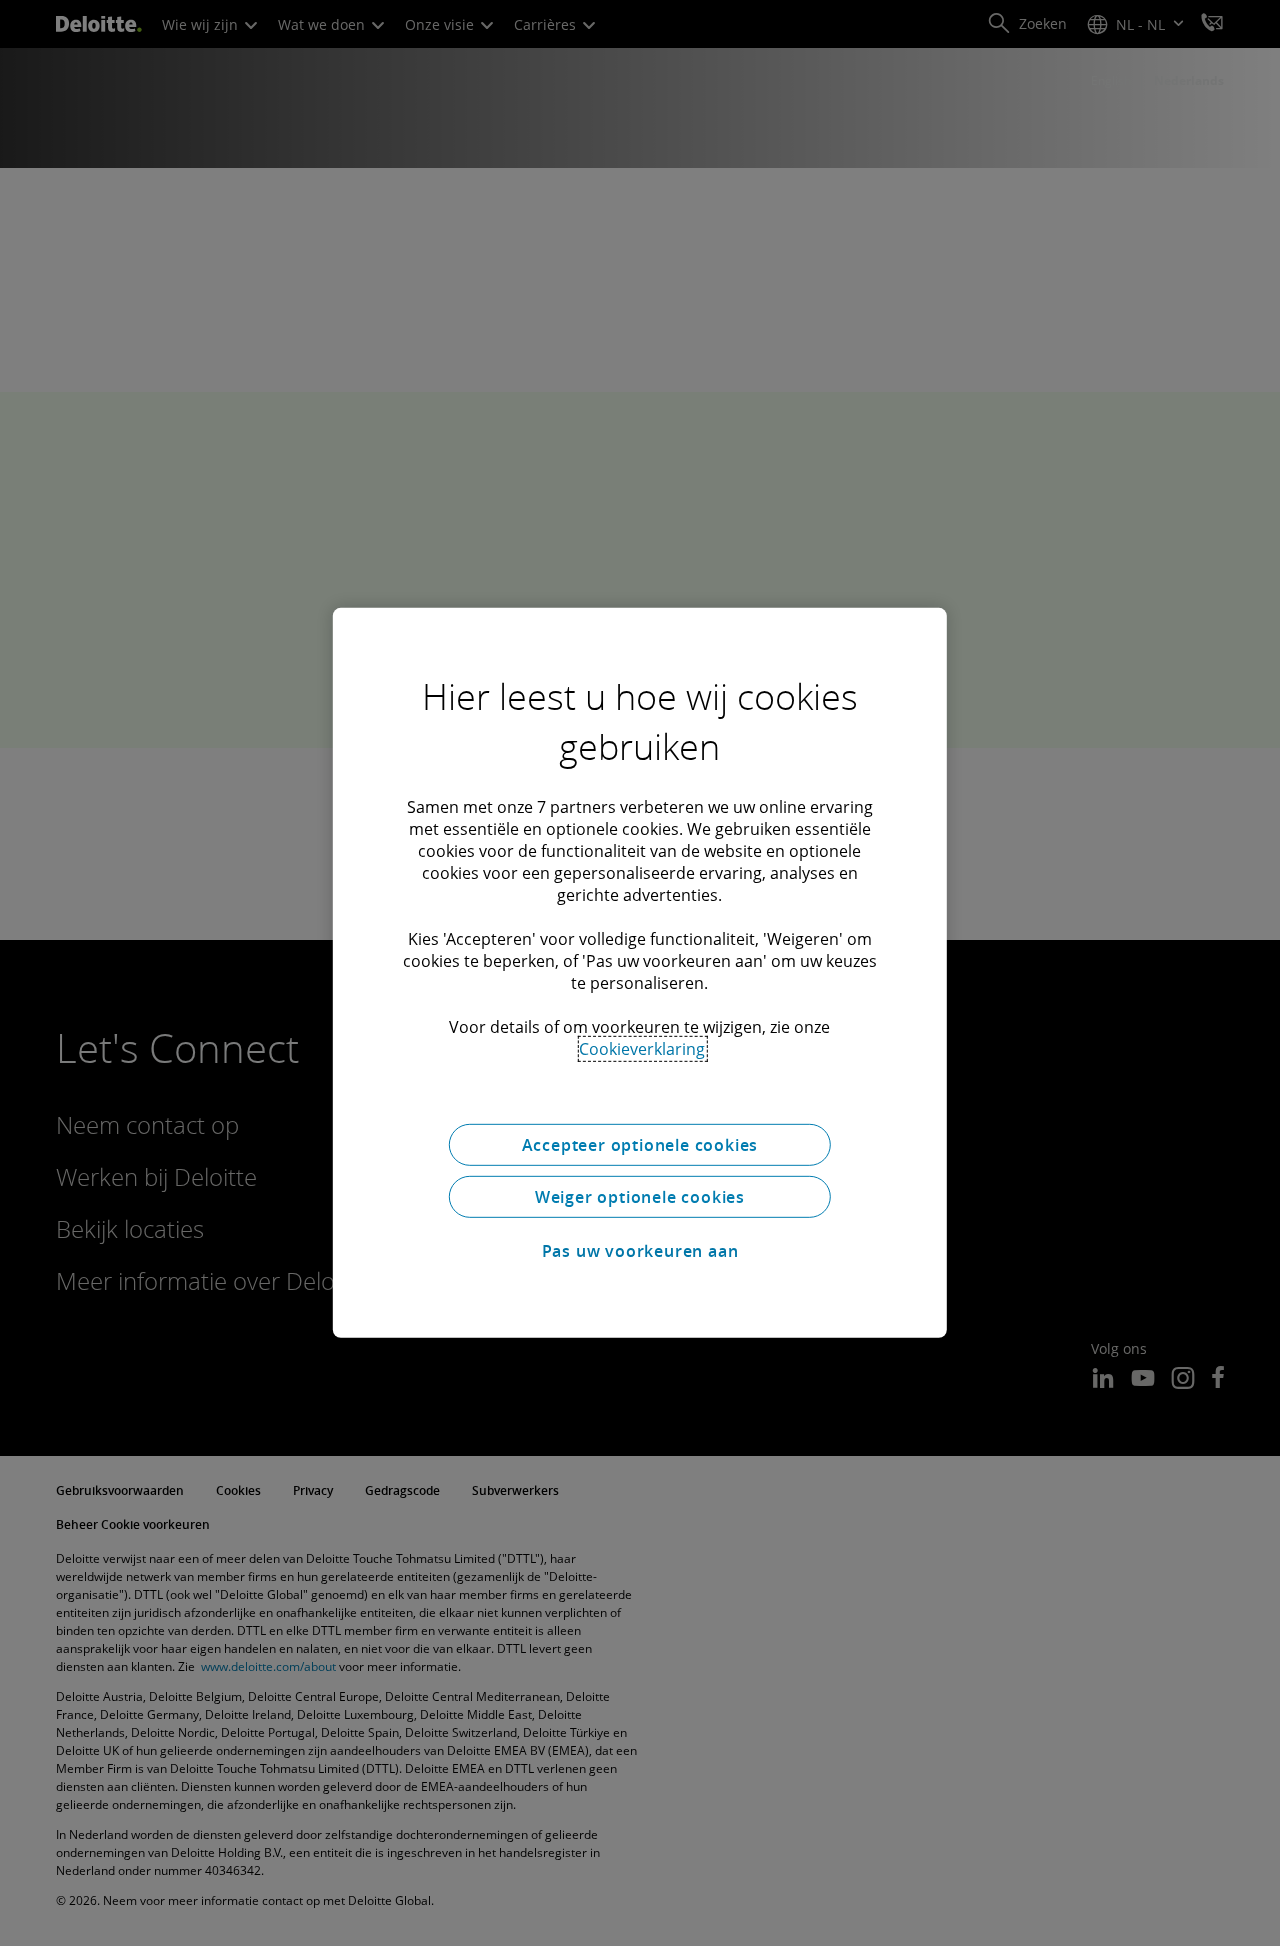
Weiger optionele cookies (640, 1197)
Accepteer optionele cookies (640, 1145)
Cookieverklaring (642, 1049)
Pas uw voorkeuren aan (640, 1251)
